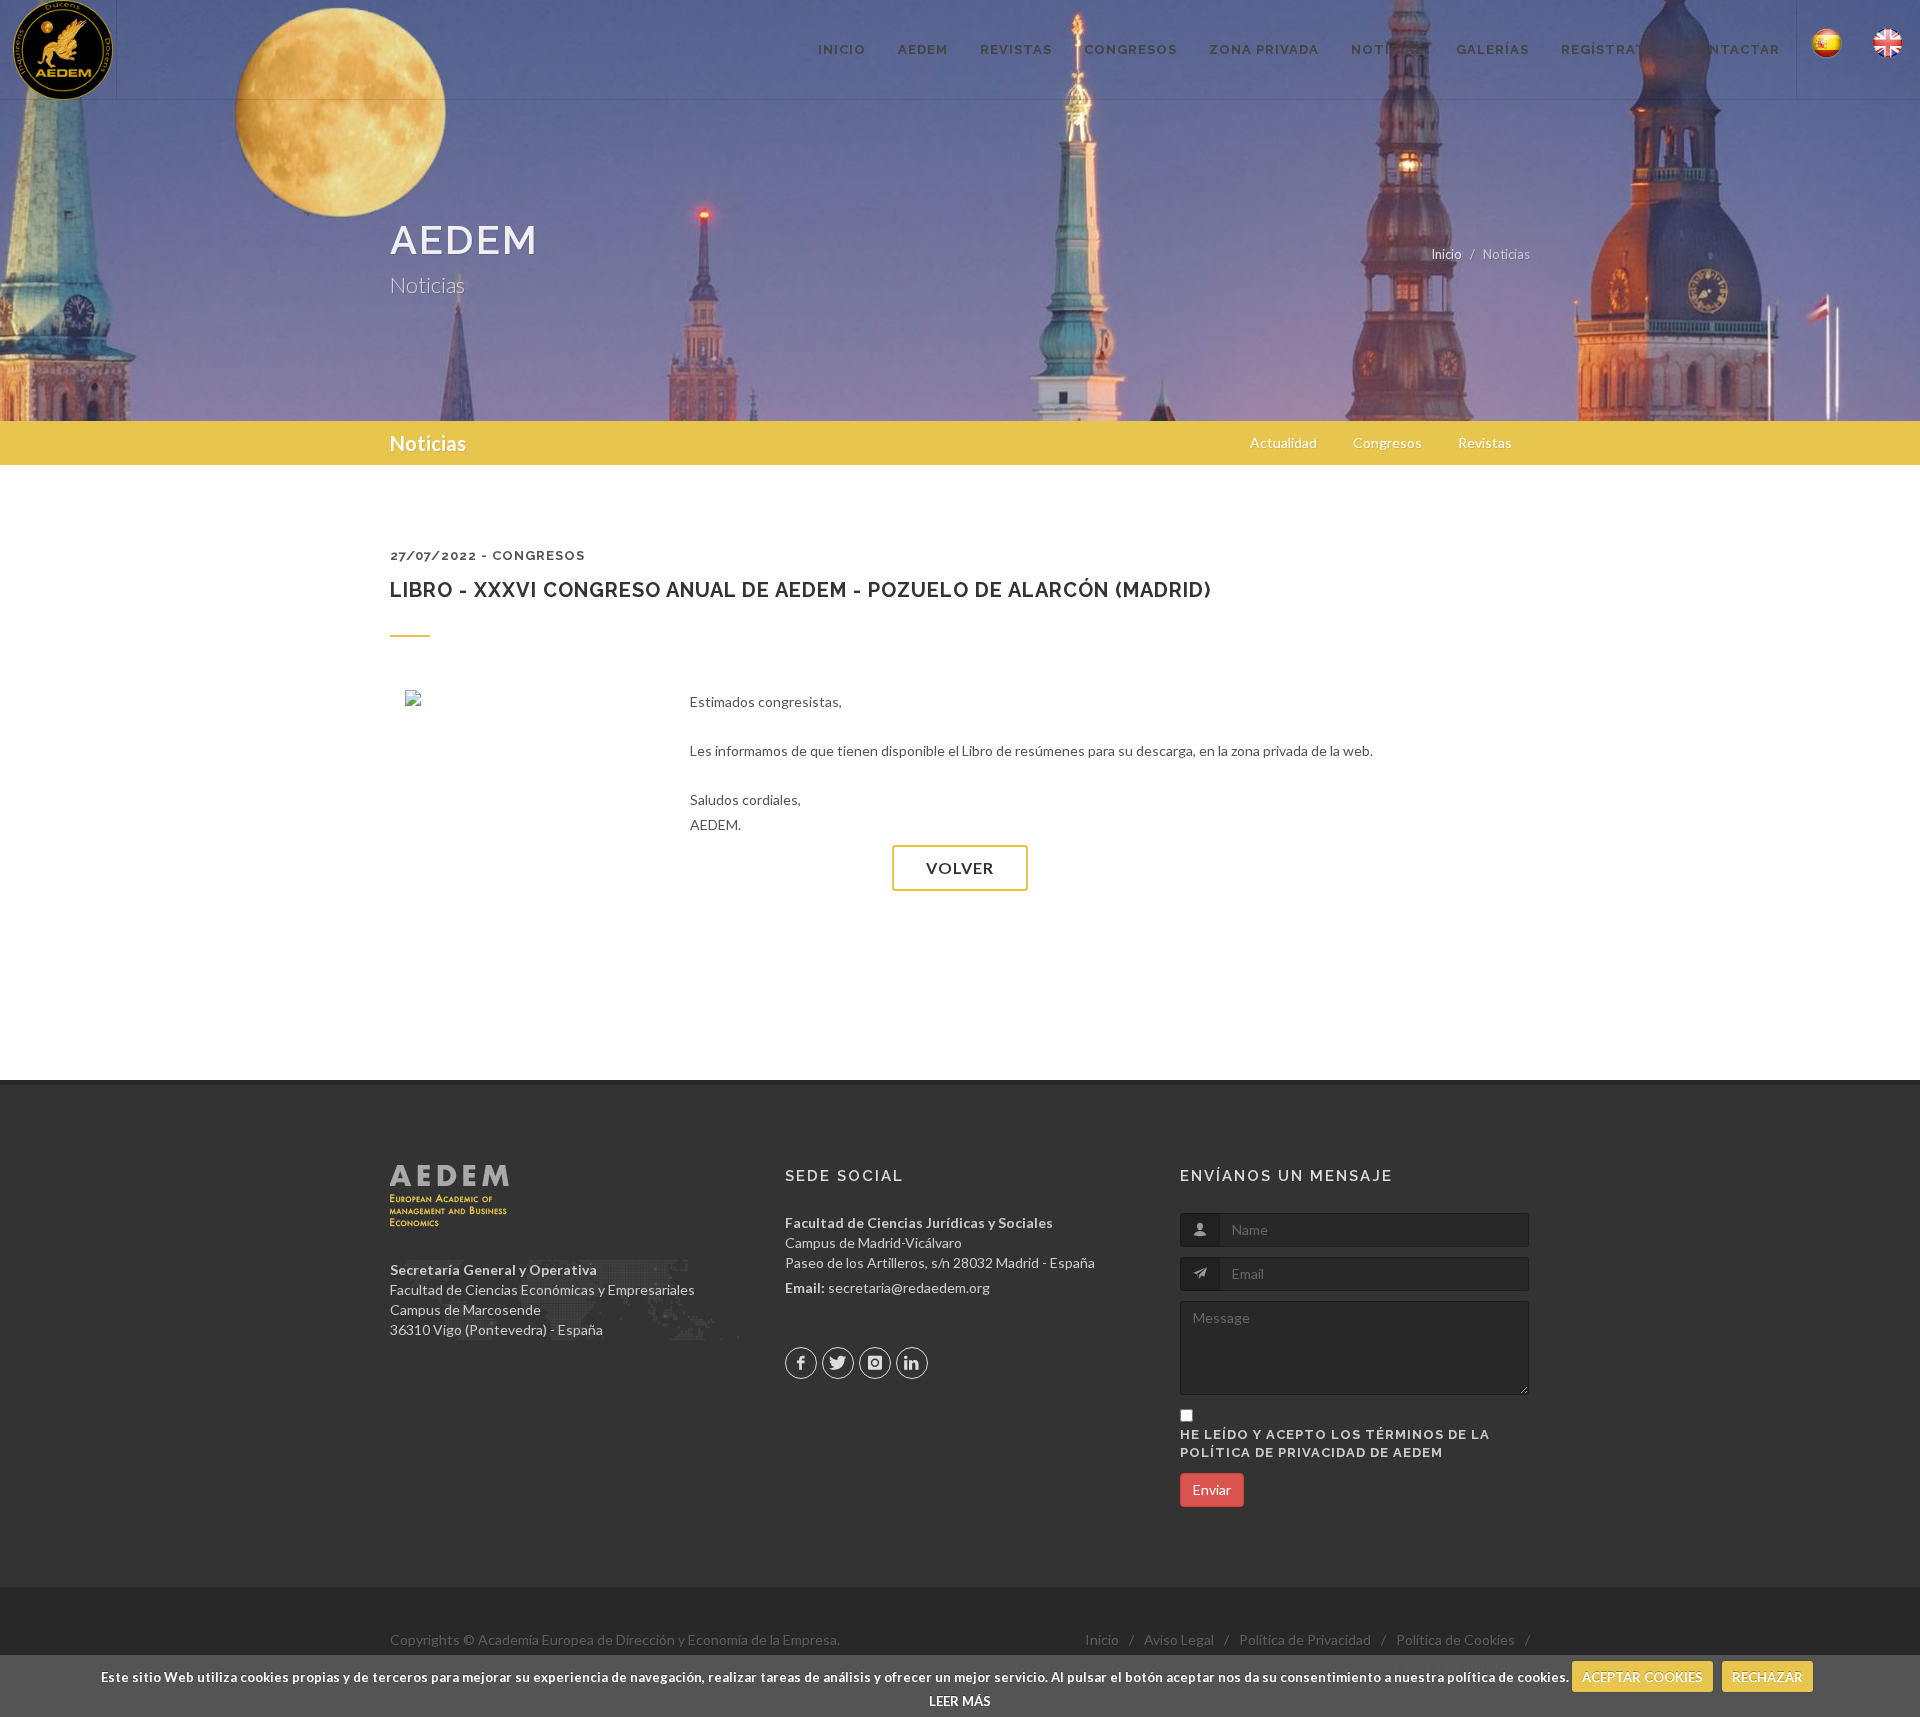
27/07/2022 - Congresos (487, 555)
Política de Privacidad (1305, 1639)
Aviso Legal (1179, 1639)
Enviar (1212, 1489)
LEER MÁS (960, 1701)
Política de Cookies (1455, 1639)
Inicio (1446, 254)
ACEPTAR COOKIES (1642, 1677)
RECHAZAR (1767, 1677)
